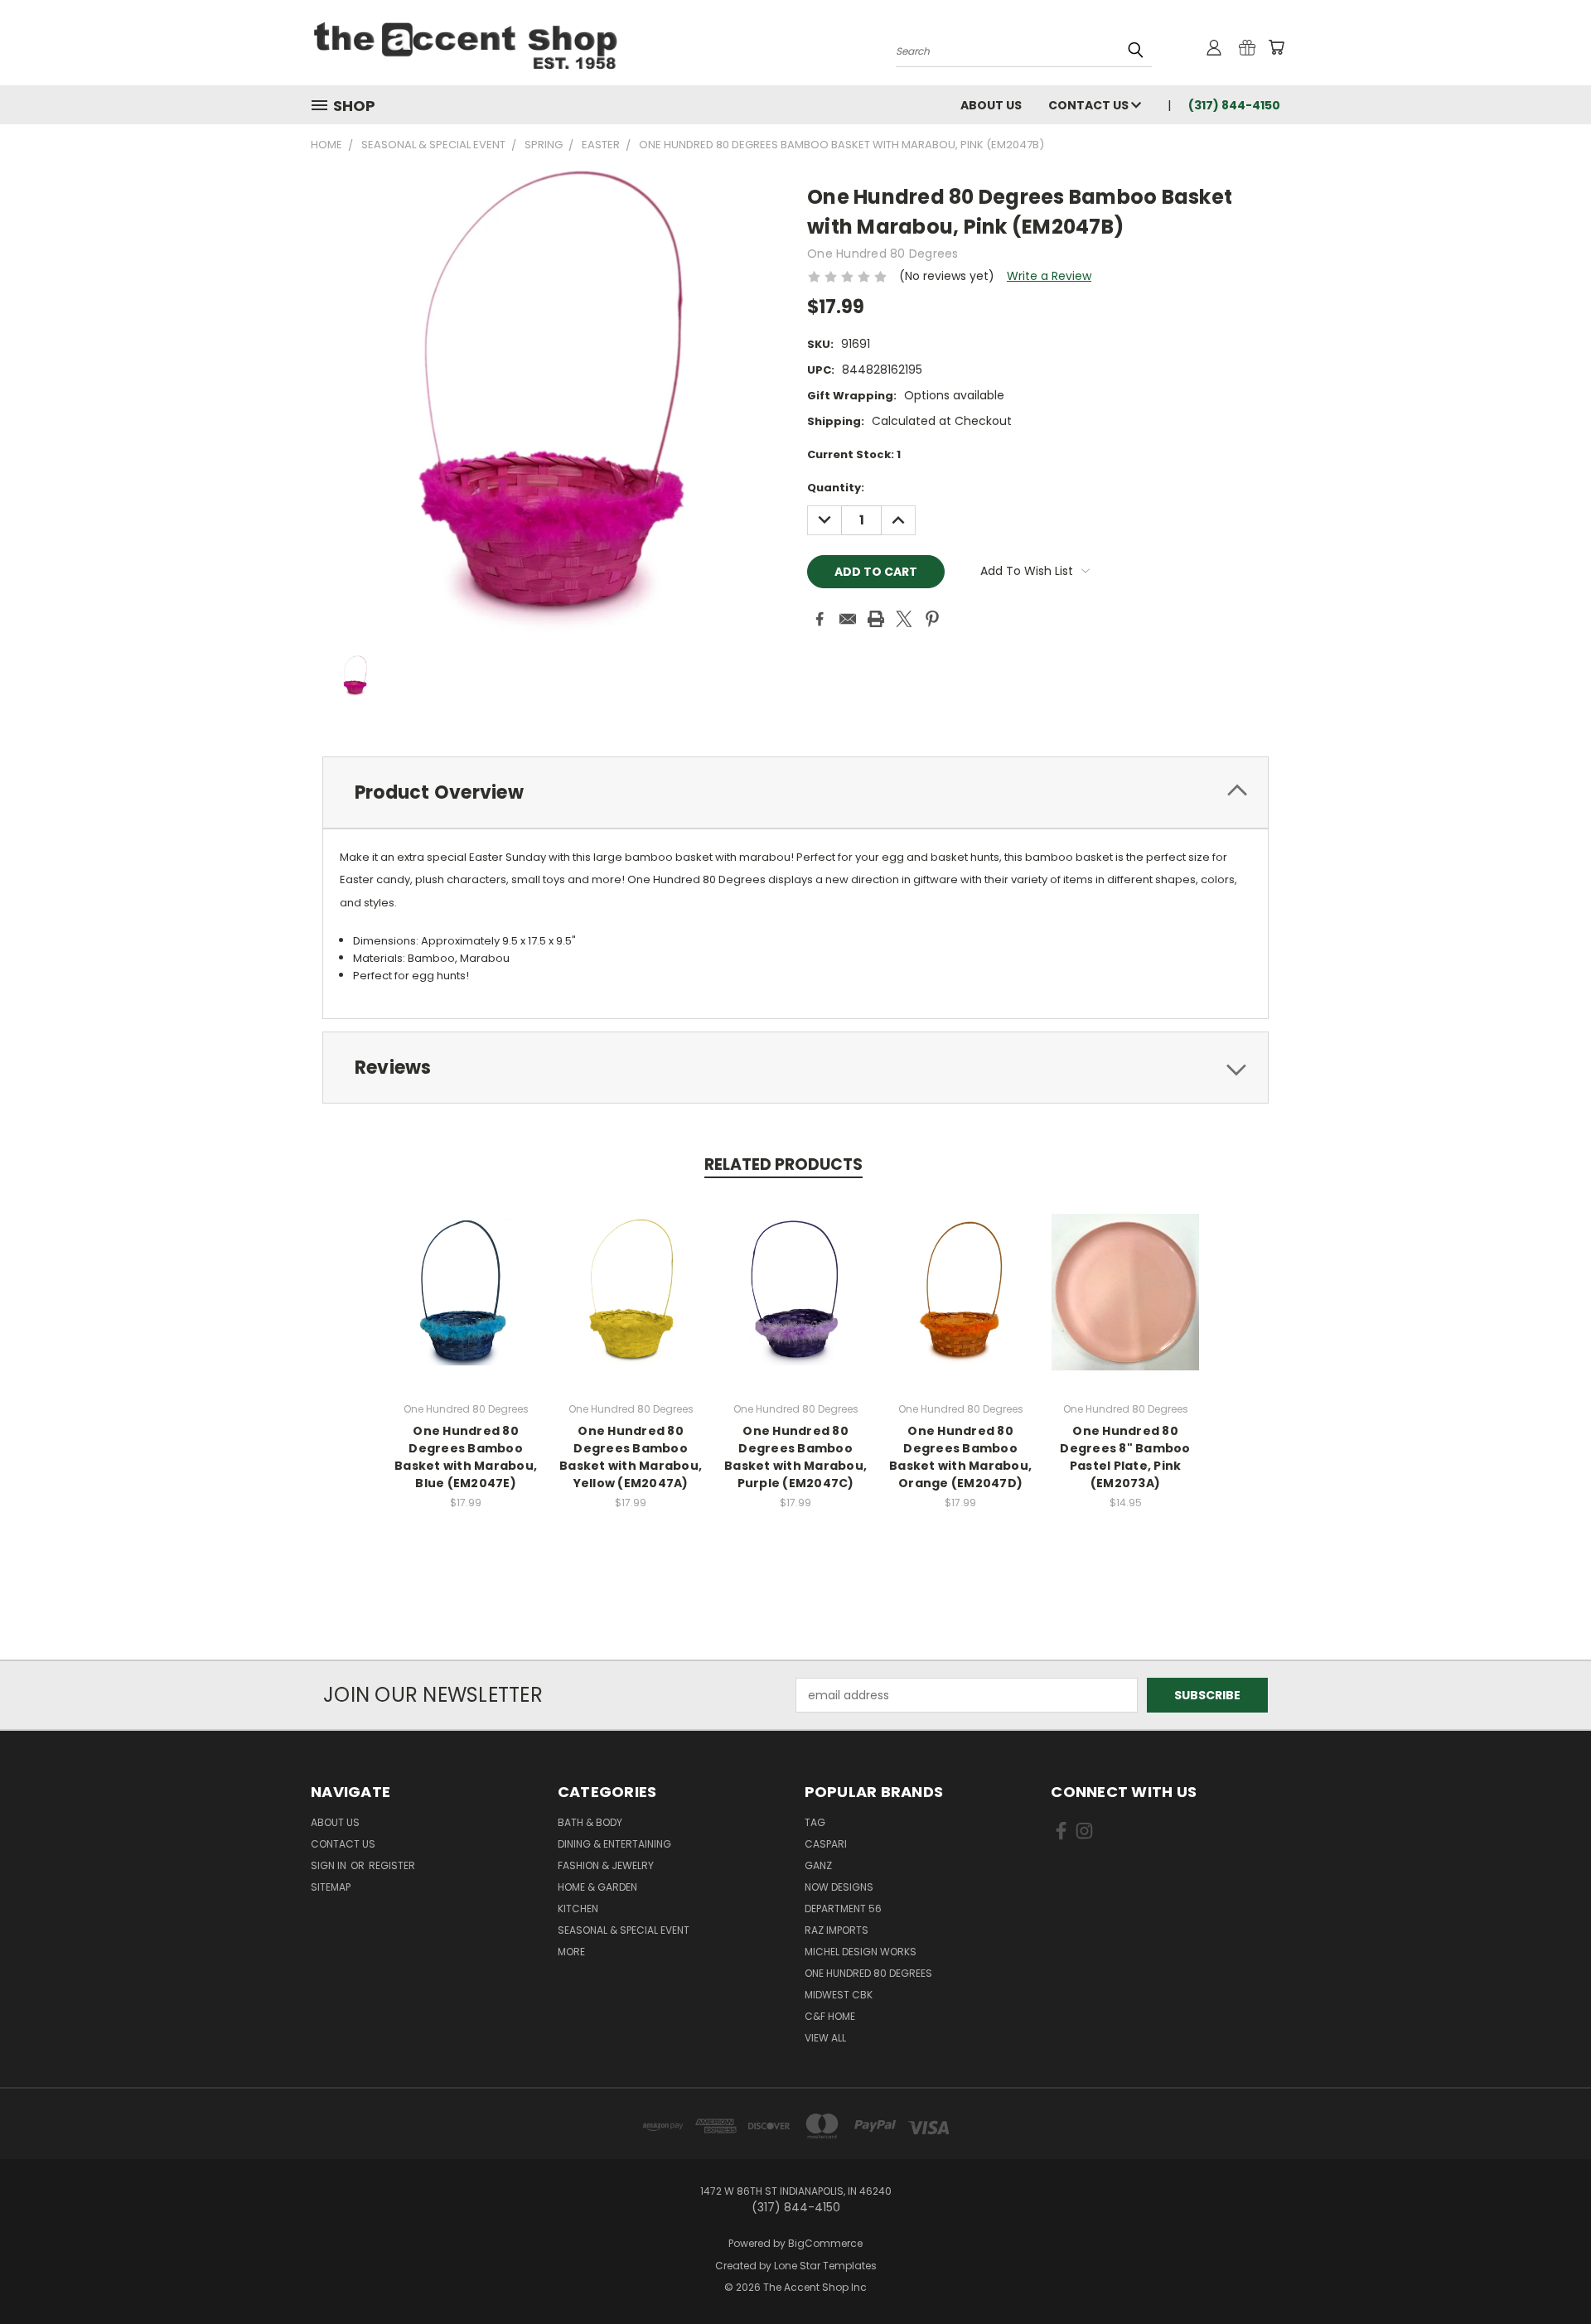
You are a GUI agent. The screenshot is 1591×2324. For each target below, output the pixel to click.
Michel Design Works (861, 1952)
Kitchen (578, 1908)
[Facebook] (820, 619)
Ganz (818, 1865)
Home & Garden (597, 1887)
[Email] (848, 619)
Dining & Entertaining (614, 1844)
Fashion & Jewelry (606, 1865)
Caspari (826, 1844)
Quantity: (836, 488)
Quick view (466, 1274)
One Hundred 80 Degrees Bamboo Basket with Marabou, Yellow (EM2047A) (631, 1457)
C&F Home (830, 2016)
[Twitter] (904, 619)
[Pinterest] (932, 619)
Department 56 (843, 1908)
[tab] (795, 792)
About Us (991, 105)
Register (392, 1865)
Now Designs (839, 1887)
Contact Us (1090, 105)
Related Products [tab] (783, 1164)
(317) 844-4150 (1234, 105)
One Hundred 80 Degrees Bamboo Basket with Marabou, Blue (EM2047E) (466, 1457)
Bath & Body (590, 1822)
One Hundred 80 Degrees (868, 1973)
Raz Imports (837, 1930)
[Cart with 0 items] (1276, 47)
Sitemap (331, 1887)
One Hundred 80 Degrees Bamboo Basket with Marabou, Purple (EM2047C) (795, 1457)
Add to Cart (466, 1305)
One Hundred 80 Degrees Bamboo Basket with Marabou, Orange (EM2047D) (960, 1457)
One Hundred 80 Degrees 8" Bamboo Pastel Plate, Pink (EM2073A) (1125, 1457)
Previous (1547, 2272)
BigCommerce (825, 2243)
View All (825, 2038)
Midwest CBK (839, 1995)
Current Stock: (854, 454)
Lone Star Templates (825, 2266)
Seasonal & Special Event (624, 1930)
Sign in (330, 1865)
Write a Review (1049, 276)
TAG (815, 1822)
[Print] (876, 619)
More (571, 1952)
